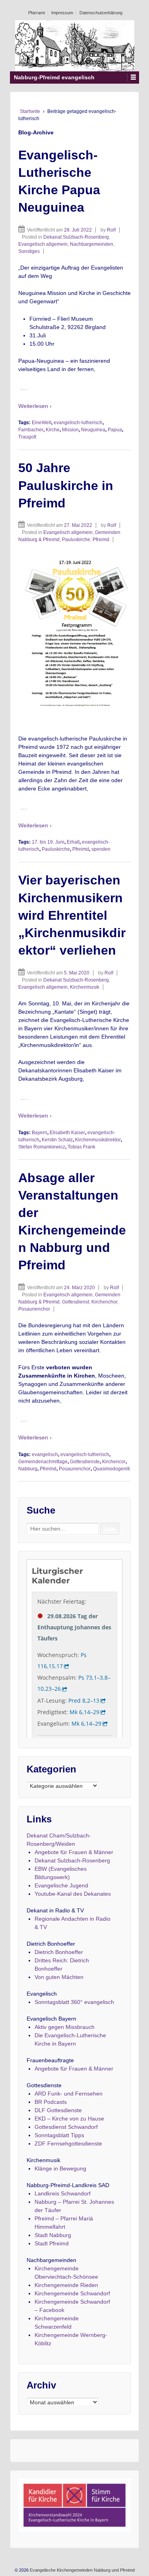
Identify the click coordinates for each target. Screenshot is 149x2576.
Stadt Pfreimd (52, 2243)
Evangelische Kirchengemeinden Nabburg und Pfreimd (82, 2570)
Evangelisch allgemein (43, 244)
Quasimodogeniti (111, 1469)
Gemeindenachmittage (43, 1462)
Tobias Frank (81, 1147)
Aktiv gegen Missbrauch (65, 2027)
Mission (70, 430)
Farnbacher (31, 430)
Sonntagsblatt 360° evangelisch (74, 2002)
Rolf (111, 230)
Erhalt (73, 842)
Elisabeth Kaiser (67, 1133)
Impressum (62, 13)
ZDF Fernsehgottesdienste (68, 2143)
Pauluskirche (76, 540)
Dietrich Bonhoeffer (59, 1952)
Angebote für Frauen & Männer (74, 1852)
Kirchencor (114, 1462)
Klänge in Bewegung (60, 2168)
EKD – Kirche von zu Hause (69, 2119)
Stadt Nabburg (53, 2235)
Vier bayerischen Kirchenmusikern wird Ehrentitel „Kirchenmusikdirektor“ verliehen (72, 915)
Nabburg (28, 1469)
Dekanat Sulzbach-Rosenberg (76, 237)
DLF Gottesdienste (58, 2110)
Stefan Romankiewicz (42, 1147)
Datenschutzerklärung (101, 13)
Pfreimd (101, 540)
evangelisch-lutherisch (78, 423)
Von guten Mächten (59, 1977)
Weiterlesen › (35, 406)
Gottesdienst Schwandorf (66, 2127)
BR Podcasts (51, 2102)
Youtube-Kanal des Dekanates (73, 1894)
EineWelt (42, 423)
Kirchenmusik (85, 987)
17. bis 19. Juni (48, 842)
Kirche (53, 430)
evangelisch (45, 1455)
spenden (101, 849)
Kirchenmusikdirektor (98, 1140)
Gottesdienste (85, 1462)
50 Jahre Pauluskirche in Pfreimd (66, 485)
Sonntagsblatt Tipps (59, 2135)
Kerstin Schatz (57, 1140)
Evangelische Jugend (61, 1885)
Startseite (30, 111)
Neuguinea (93, 430)
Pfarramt (37, 13)
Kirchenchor (104, 1302)
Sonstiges (29, 251)
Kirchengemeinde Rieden (66, 2285)
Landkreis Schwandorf (63, 2193)
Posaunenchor (34, 1309)
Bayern (40, 1133)
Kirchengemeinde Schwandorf (72, 2293)
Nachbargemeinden (92, 244)
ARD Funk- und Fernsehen (69, 2094)
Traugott (27, 437)
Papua (115, 430)
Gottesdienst (75, 1302)
